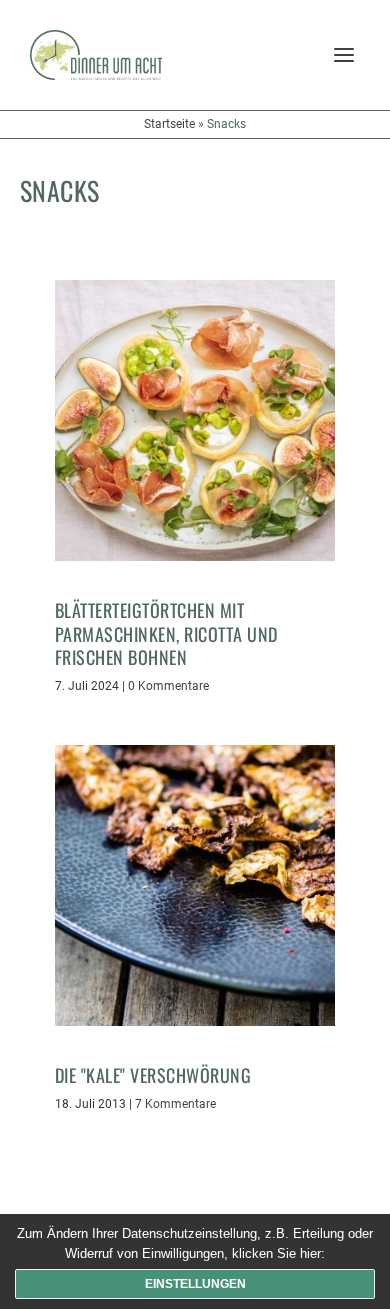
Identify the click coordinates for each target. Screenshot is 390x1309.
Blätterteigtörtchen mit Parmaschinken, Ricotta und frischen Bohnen (166, 633)
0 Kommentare (168, 686)
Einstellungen (195, 1284)
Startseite (169, 124)
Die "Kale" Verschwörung (153, 1075)
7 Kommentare (175, 1104)
